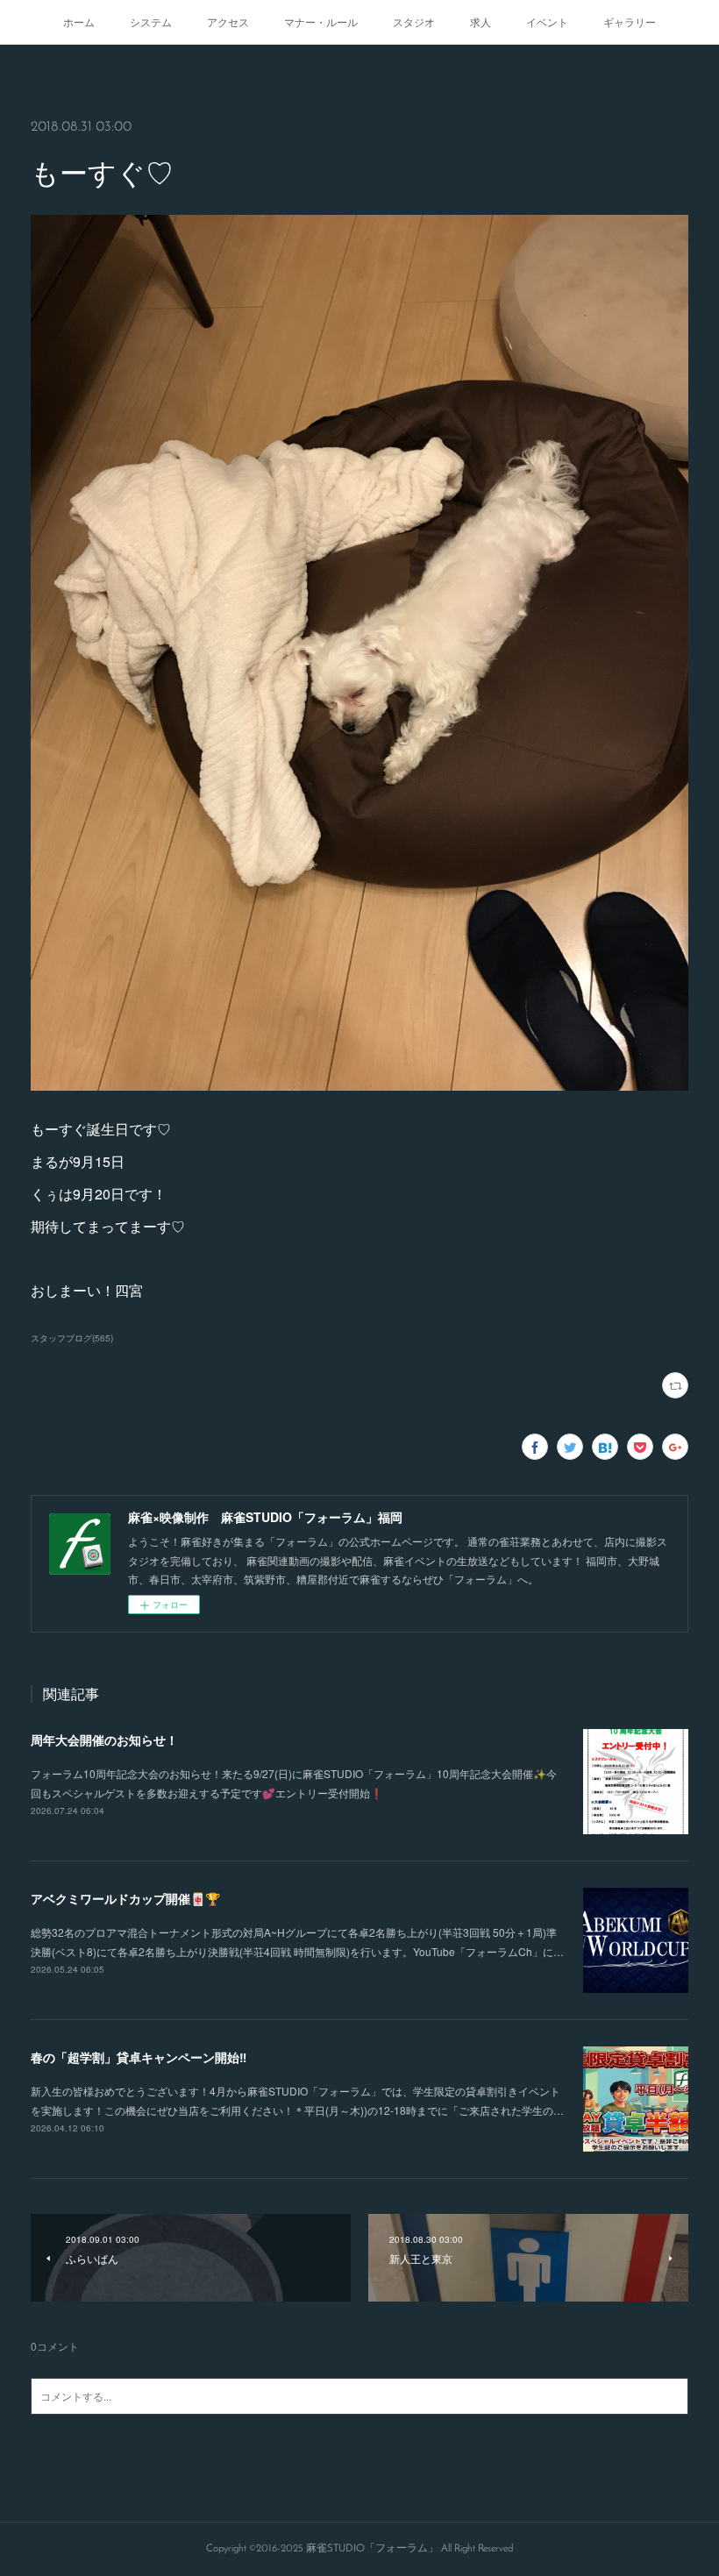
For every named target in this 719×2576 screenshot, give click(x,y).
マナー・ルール (321, 21)
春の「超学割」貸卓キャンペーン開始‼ (139, 2057)
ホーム (79, 21)
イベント (547, 21)
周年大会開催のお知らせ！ (104, 1740)
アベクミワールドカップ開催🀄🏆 (125, 1898)
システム (151, 21)
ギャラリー (630, 21)
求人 (481, 21)
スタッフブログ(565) (72, 1338)
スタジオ (414, 21)
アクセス (228, 21)
